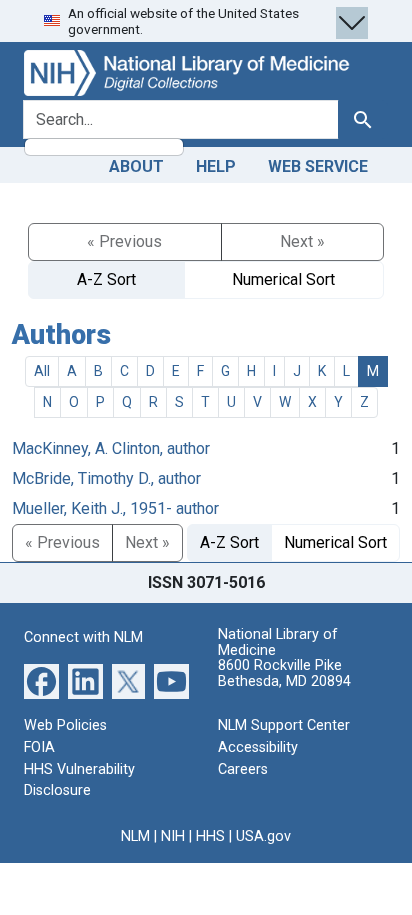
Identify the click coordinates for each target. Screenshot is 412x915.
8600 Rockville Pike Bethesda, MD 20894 (284, 673)
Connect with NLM (83, 637)
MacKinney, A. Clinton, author (111, 448)
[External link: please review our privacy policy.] (41, 680)
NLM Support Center (284, 725)
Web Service (318, 166)
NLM (135, 836)
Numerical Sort (283, 279)
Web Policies (65, 725)
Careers (243, 769)
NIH (173, 836)
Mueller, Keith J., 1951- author (115, 508)
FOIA (39, 747)
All (42, 371)
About (136, 166)
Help (216, 166)
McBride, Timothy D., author (106, 478)
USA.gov (263, 836)
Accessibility (258, 747)
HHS (210, 836)
